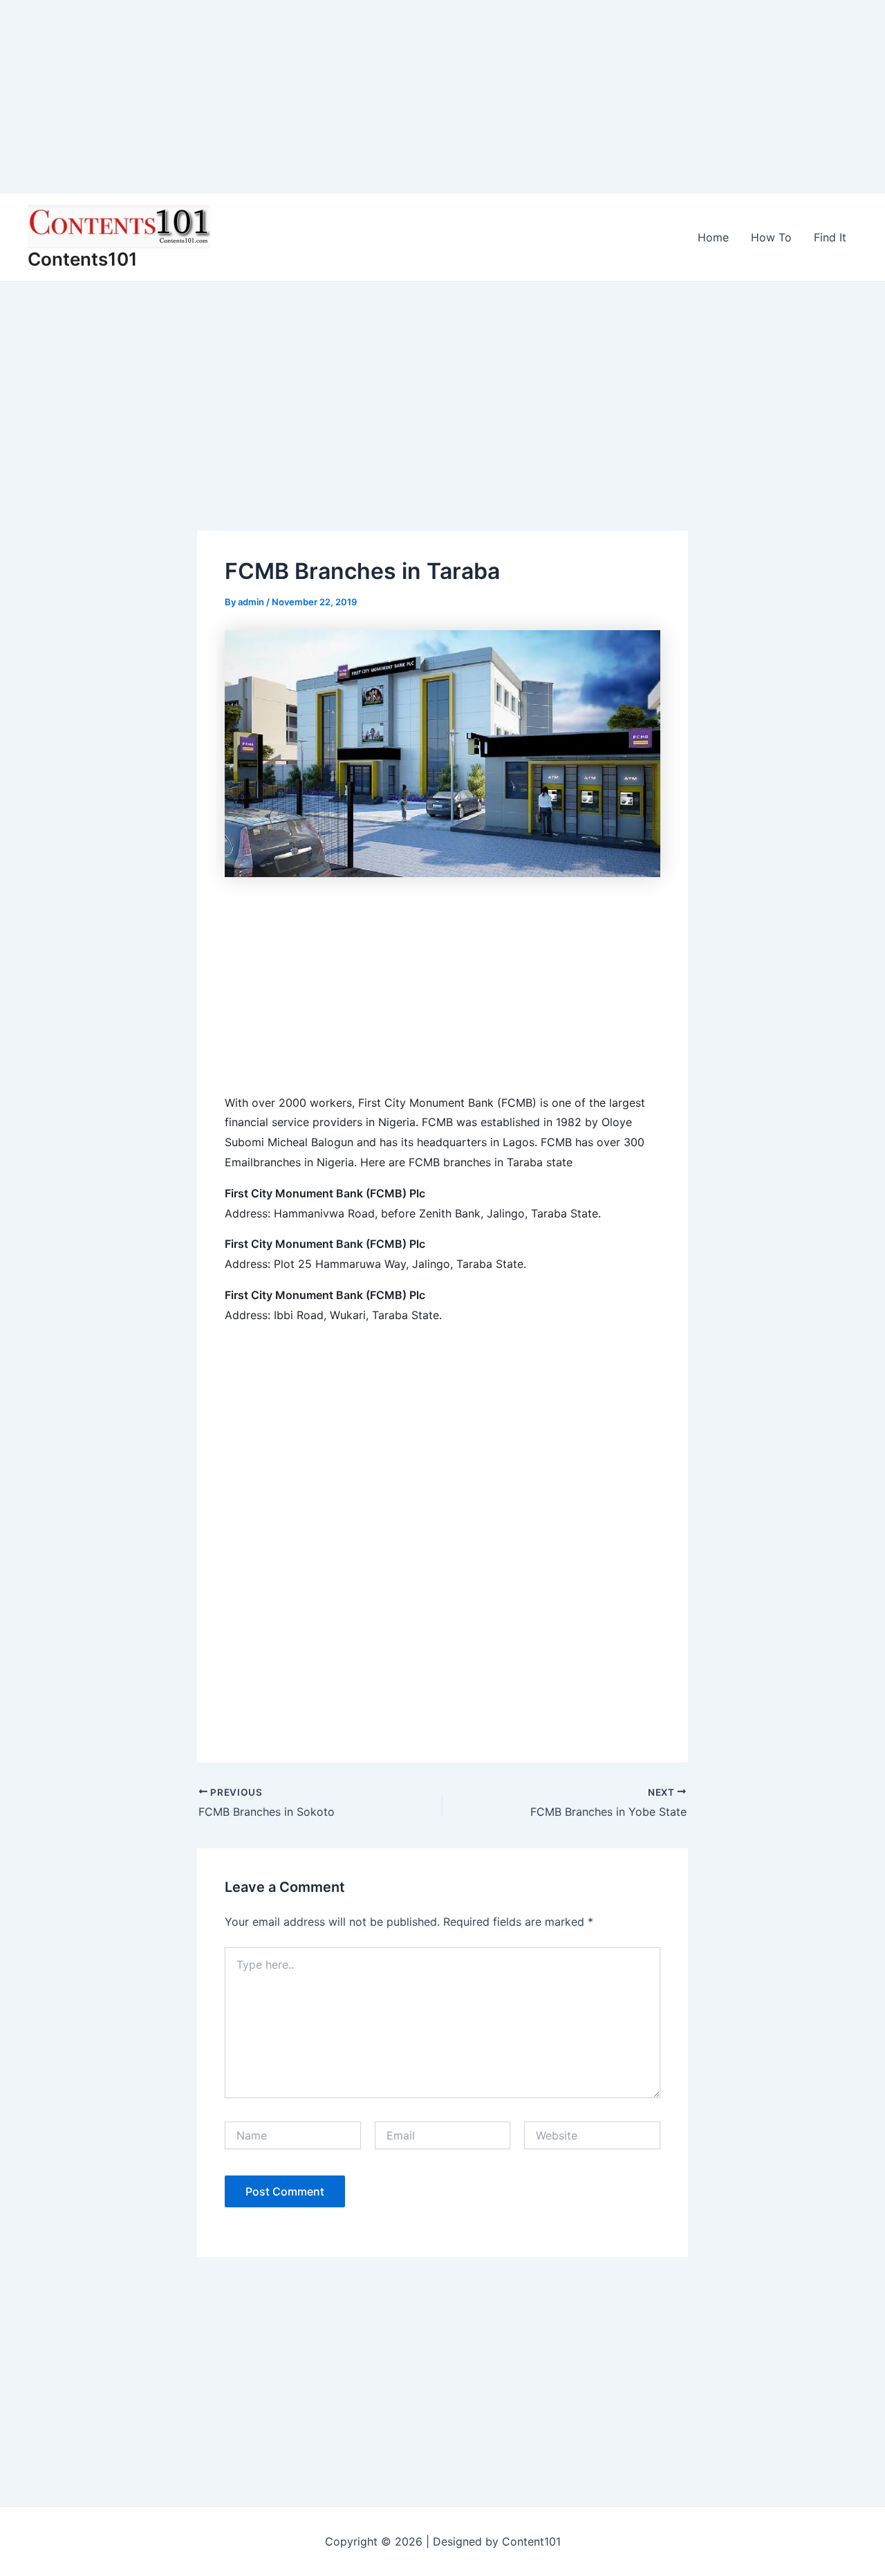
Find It (830, 237)
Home (713, 237)
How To (771, 237)
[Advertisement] (415, 97)
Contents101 (83, 259)
